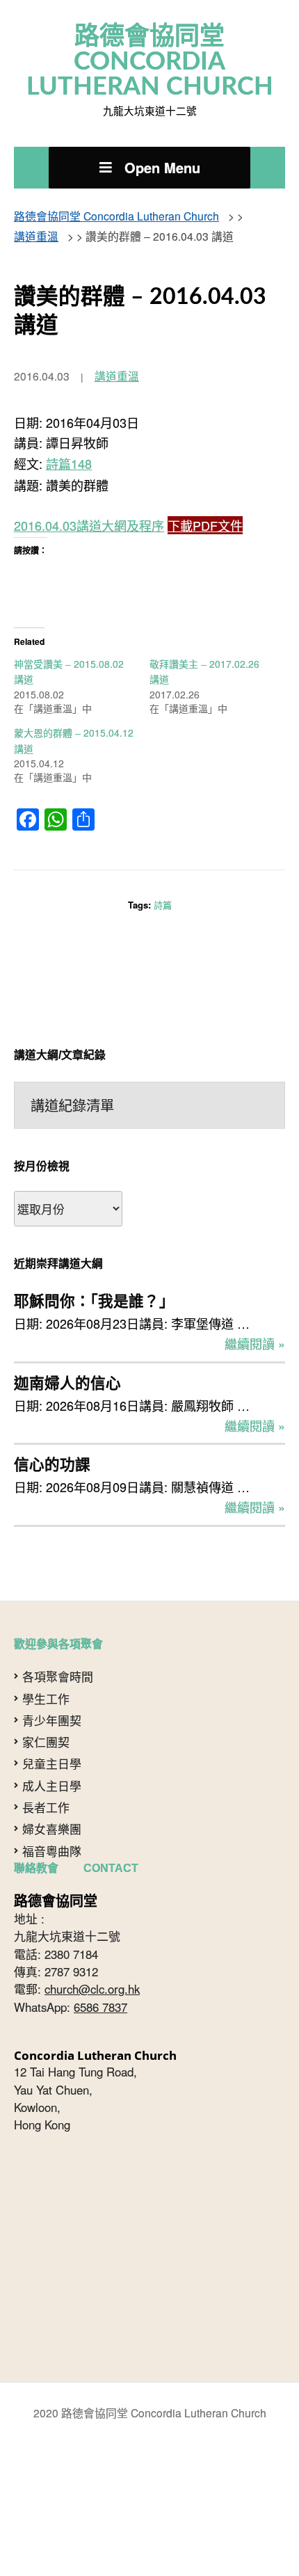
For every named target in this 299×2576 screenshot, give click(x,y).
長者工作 (46, 1756)
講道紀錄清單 (72, 1072)
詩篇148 (69, 445)
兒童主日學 (52, 1713)
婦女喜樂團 (52, 1778)
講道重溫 (117, 361)
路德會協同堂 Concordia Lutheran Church (150, 57)
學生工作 (46, 1647)
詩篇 (163, 874)
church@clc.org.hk (92, 1938)
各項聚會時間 (58, 1626)
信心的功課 (52, 1417)
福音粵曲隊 (52, 1800)
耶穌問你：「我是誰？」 (94, 1265)
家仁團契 (46, 1690)
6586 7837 (100, 1955)
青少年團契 (52, 1669)
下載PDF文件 (205, 504)
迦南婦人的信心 (67, 1341)
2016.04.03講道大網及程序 (89, 504)
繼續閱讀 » (255, 1304)
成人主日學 (52, 1734)
